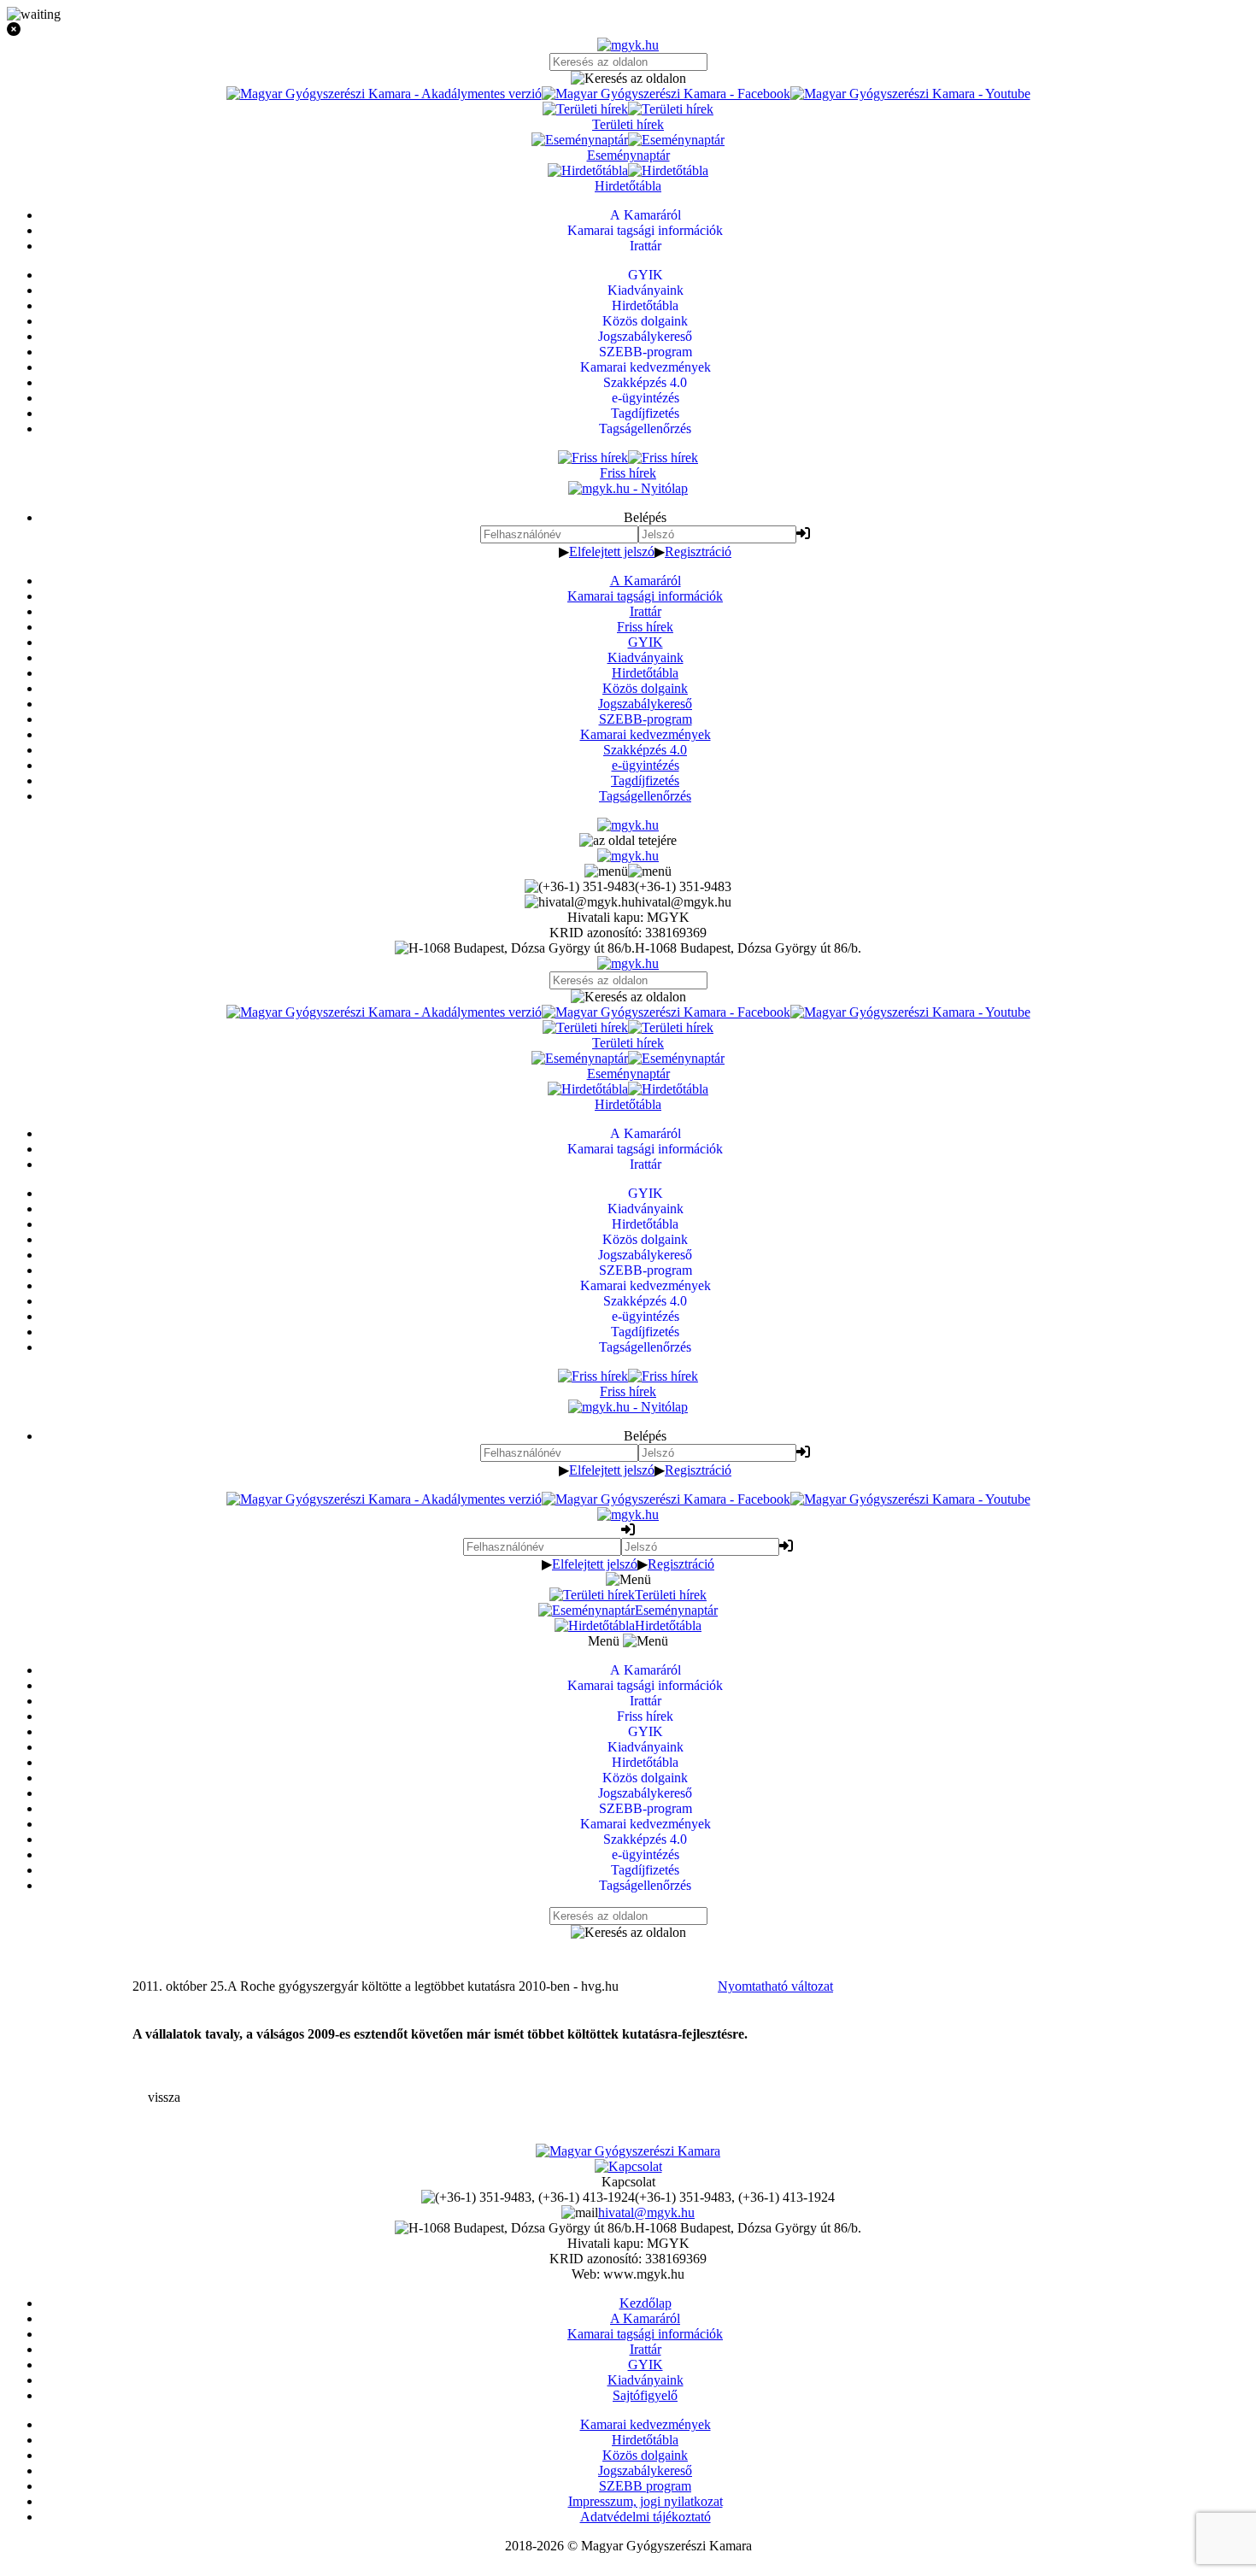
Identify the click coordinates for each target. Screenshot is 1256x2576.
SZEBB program (645, 2486)
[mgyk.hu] (628, 45)
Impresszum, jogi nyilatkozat (646, 2501)
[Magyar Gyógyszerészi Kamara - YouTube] (910, 94)
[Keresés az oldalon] (628, 79)
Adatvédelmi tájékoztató (646, 2517)
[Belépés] (803, 534)
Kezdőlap (646, 2303)
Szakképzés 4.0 (645, 750)
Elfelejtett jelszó (612, 552)
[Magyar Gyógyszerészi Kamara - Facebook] (666, 94)
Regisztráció (698, 552)
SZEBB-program (646, 719)
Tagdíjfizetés (645, 780)
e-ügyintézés (646, 765)
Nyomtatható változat (775, 1986)
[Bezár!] (628, 30)
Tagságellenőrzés (645, 796)
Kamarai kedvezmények (646, 734)
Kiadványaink (646, 657)
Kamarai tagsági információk (645, 596)
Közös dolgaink (645, 688)
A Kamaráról (646, 581)
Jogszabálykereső (645, 704)
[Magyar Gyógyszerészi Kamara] (628, 2151)
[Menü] (628, 871)
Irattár (646, 611)
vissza (164, 2097)
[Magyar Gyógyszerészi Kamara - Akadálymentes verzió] (384, 94)
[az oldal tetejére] (628, 840)
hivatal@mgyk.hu (646, 2212)
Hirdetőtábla (645, 673)
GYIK (646, 642)
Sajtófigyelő (645, 2395)
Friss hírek (645, 627)
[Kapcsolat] (628, 2166)
